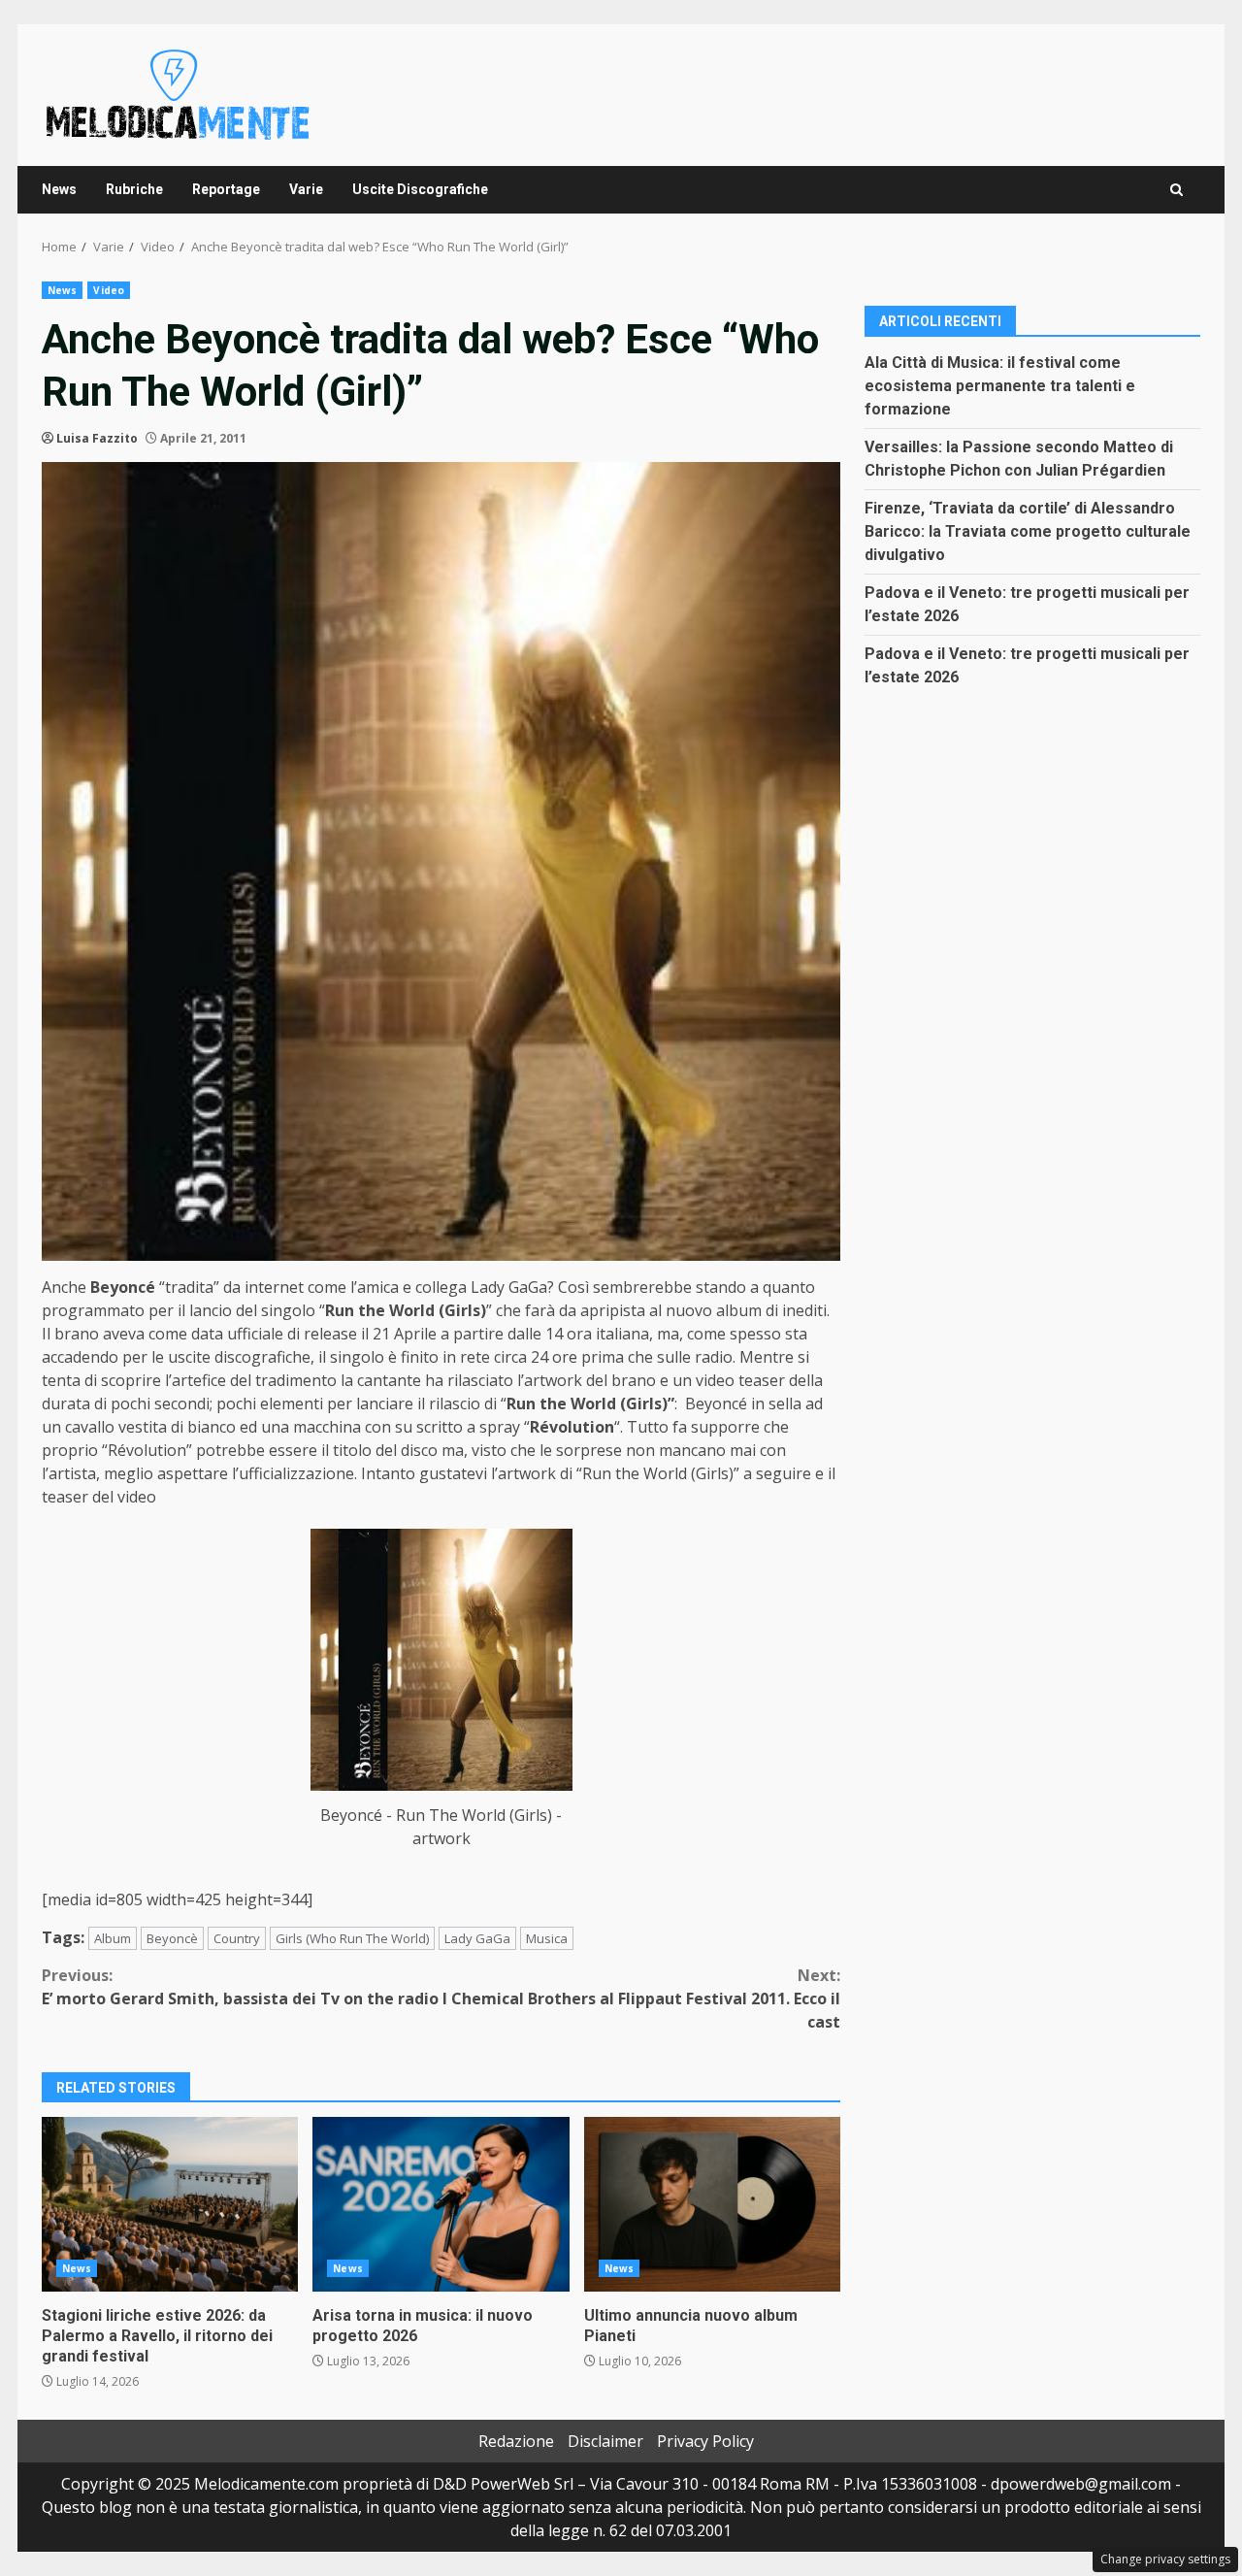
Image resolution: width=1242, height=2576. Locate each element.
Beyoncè (172, 1938)
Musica (547, 1938)
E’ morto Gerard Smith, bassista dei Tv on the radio (240, 1987)
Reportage (226, 189)
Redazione (516, 2441)
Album (113, 1938)
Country (237, 1938)
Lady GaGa (477, 1938)
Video (109, 290)
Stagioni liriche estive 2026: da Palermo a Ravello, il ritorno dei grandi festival (170, 2204)
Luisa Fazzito (97, 438)
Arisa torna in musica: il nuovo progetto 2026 (441, 2204)
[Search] (1177, 190)
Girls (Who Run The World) (352, 1938)
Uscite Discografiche (420, 189)
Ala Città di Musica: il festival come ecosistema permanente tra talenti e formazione (1000, 385)
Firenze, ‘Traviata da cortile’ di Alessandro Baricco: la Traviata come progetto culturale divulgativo (1028, 530)
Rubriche (134, 189)
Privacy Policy (705, 2441)
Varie (306, 189)
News (59, 189)
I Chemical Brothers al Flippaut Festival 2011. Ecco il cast (641, 1998)
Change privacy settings (1165, 2559)
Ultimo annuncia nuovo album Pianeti (712, 2204)
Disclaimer (605, 2441)
